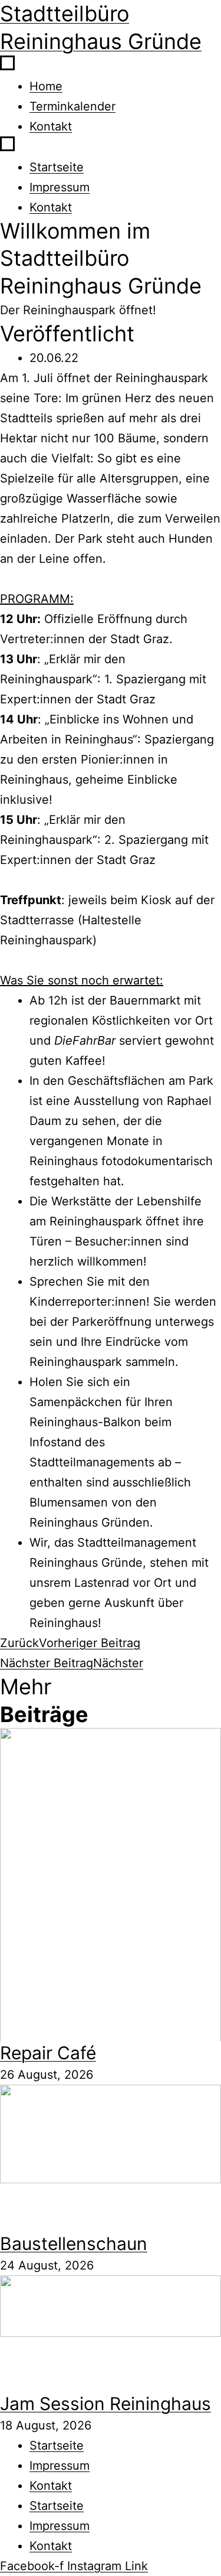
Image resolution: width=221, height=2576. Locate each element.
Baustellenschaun (74, 2244)
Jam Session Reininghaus (105, 2404)
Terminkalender (72, 106)
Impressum (60, 187)
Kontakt (51, 126)
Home (46, 86)
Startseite (57, 167)
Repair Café (48, 2053)
